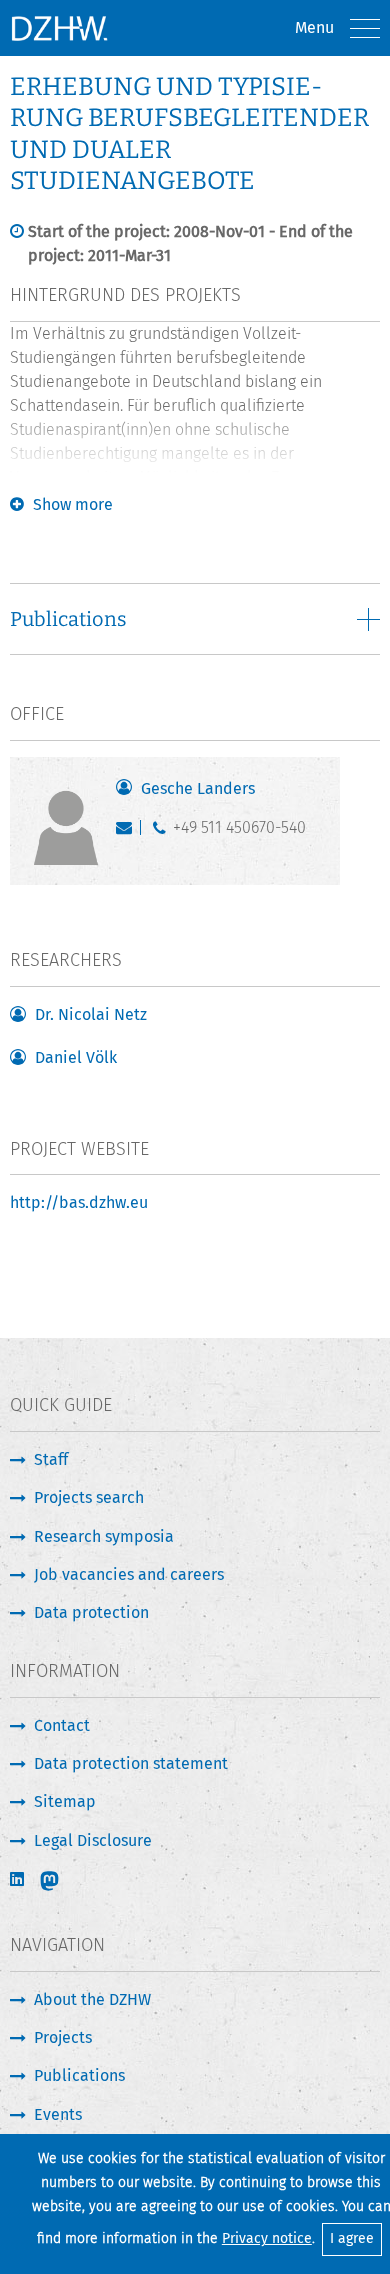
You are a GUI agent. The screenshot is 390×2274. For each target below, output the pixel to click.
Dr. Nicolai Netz (91, 1014)
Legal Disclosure (93, 1840)
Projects (63, 2037)
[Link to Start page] (59, 28)
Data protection (91, 1612)
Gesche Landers (198, 788)
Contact (62, 1725)
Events (58, 2114)
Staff (51, 1459)
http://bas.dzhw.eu (79, 1202)
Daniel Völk (76, 1057)
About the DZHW (92, 1999)
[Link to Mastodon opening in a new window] (63, 1881)
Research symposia (104, 1536)
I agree (352, 2238)
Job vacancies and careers (129, 1574)
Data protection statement (131, 1763)
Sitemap (65, 1801)
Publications (79, 2075)
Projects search (89, 1497)
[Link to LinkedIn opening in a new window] (19, 1879)
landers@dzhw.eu (128, 832)
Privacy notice (267, 2238)
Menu (314, 27)
